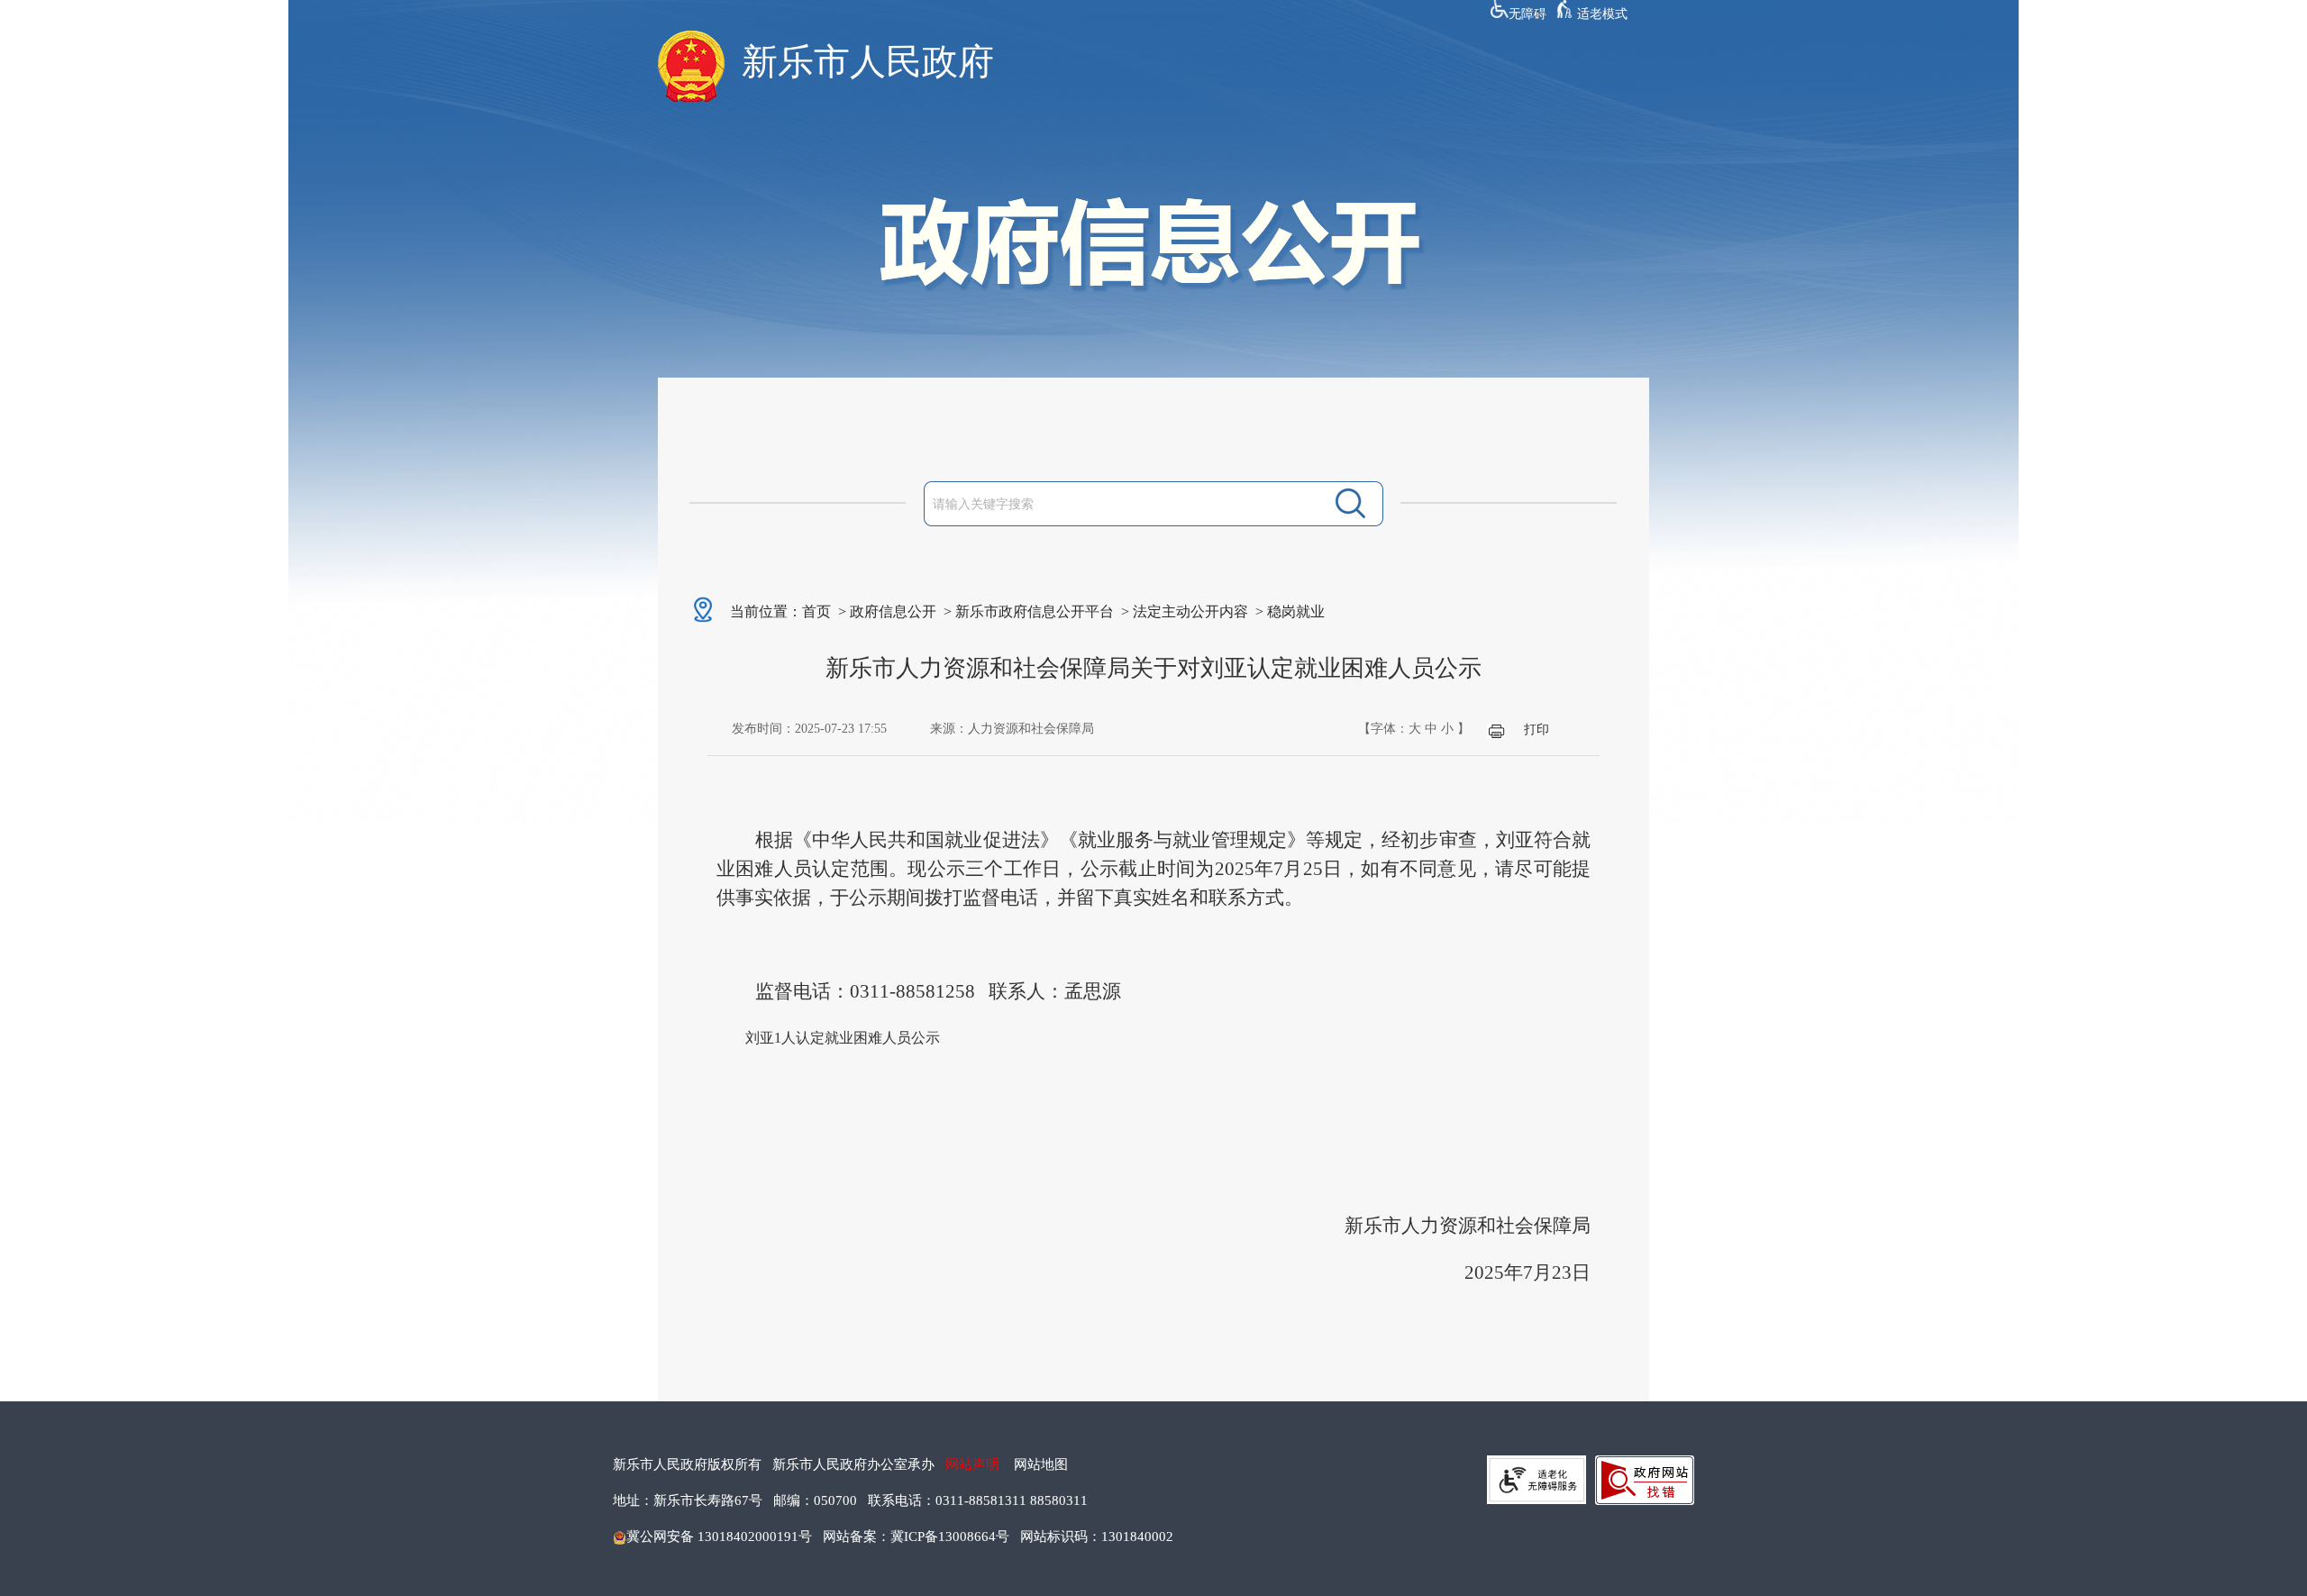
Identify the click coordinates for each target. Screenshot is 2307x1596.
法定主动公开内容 (1190, 611)
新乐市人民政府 (868, 62)
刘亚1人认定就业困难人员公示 (843, 1038)
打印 (1536, 730)
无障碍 (1527, 14)
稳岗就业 (1296, 611)
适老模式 (1602, 14)
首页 (816, 611)
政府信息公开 (893, 611)
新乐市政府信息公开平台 (1035, 611)
